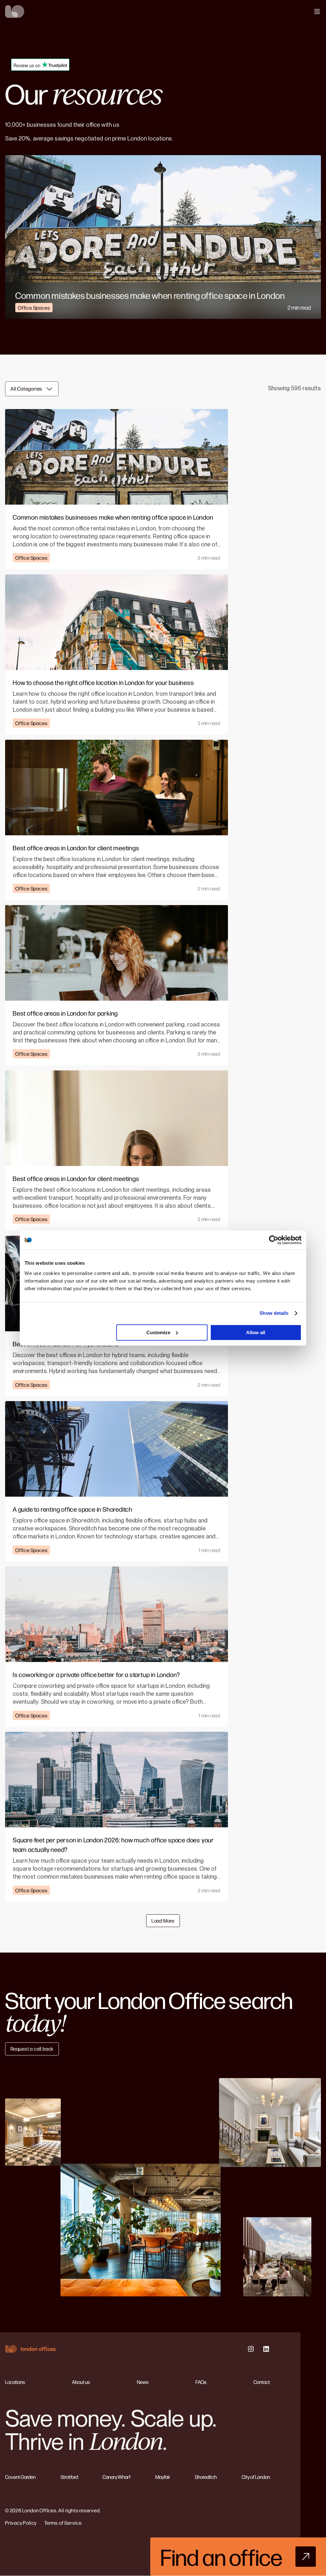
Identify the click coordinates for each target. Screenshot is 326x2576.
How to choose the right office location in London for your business (103, 682)
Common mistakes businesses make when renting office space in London (150, 295)
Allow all (256, 1332)
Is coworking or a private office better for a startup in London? (96, 1674)
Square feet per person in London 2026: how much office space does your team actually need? (113, 1844)
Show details (274, 1313)
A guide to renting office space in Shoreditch (73, 1509)
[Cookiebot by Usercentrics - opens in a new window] (274, 1240)
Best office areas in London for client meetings (76, 848)
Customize (158, 1332)
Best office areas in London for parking (65, 1013)
